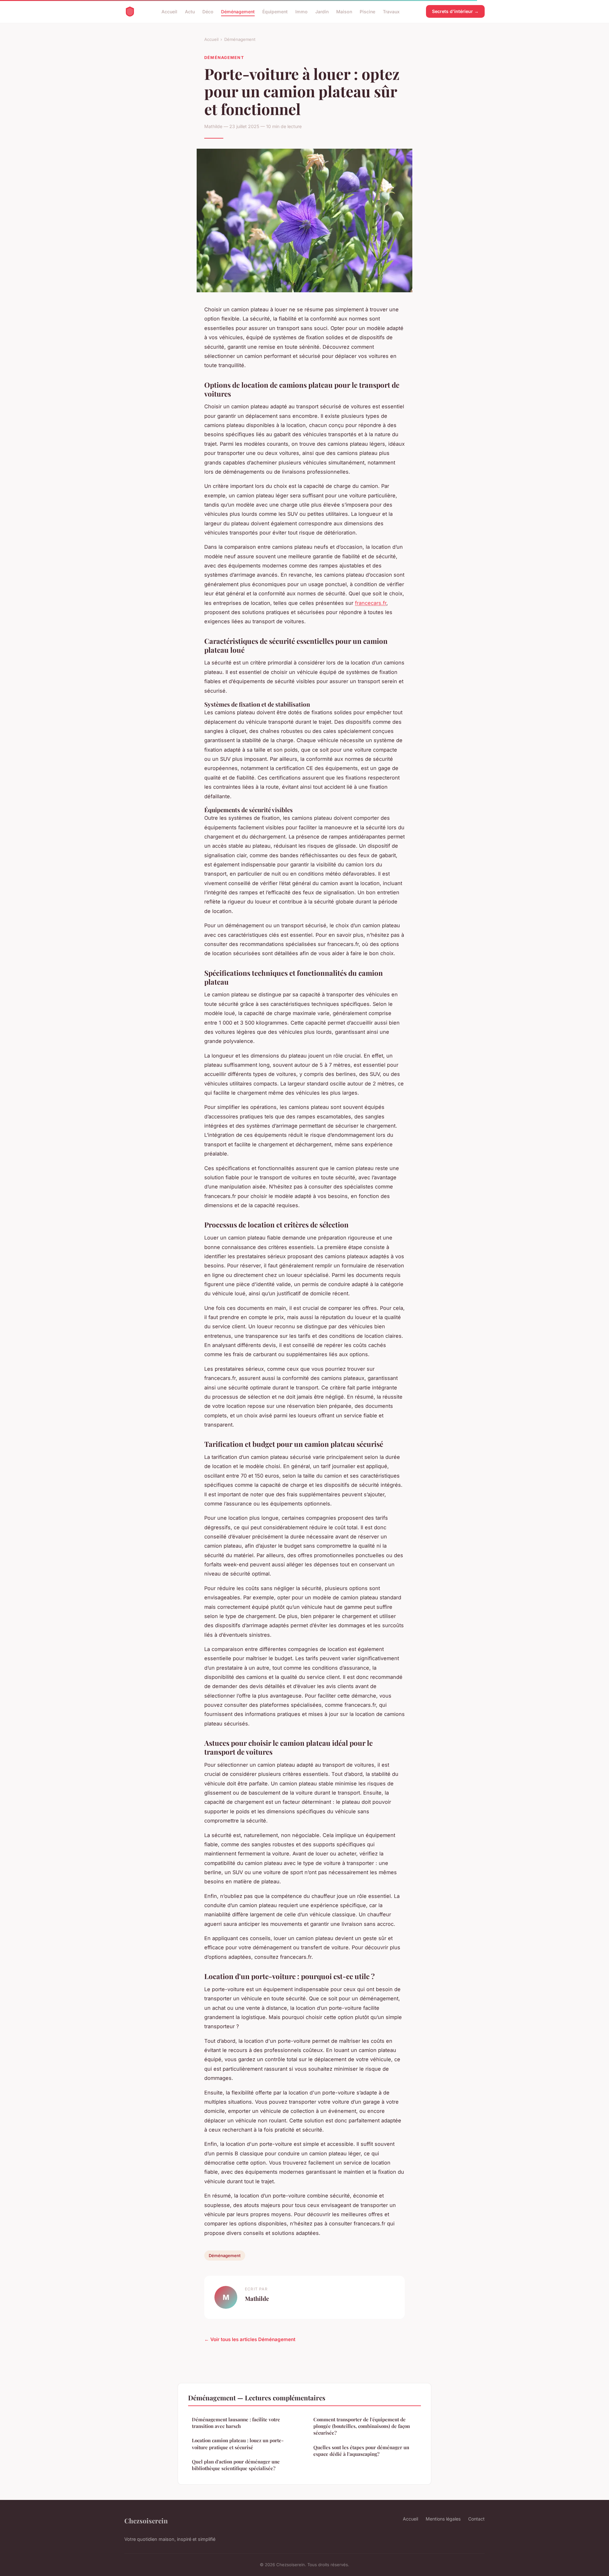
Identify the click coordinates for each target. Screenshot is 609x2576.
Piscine (367, 11)
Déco (208, 11)
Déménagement (238, 11)
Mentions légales (443, 2519)
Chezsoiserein (146, 2521)
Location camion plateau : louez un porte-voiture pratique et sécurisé (238, 2444)
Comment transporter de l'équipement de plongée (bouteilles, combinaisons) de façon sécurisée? (362, 2426)
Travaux (391, 11)
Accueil (169, 11)
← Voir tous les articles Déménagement (250, 2339)
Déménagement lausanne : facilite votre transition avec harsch (236, 2423)
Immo (301, 11)
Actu (190, 11)
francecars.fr (371, 603)
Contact (476, 2519)
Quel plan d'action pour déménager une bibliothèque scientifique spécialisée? (236, 2465)
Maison (344, 11)
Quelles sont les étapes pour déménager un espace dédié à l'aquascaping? (361, 2451)
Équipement (275, 11)
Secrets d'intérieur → (455, 11)
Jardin (322, 11)
